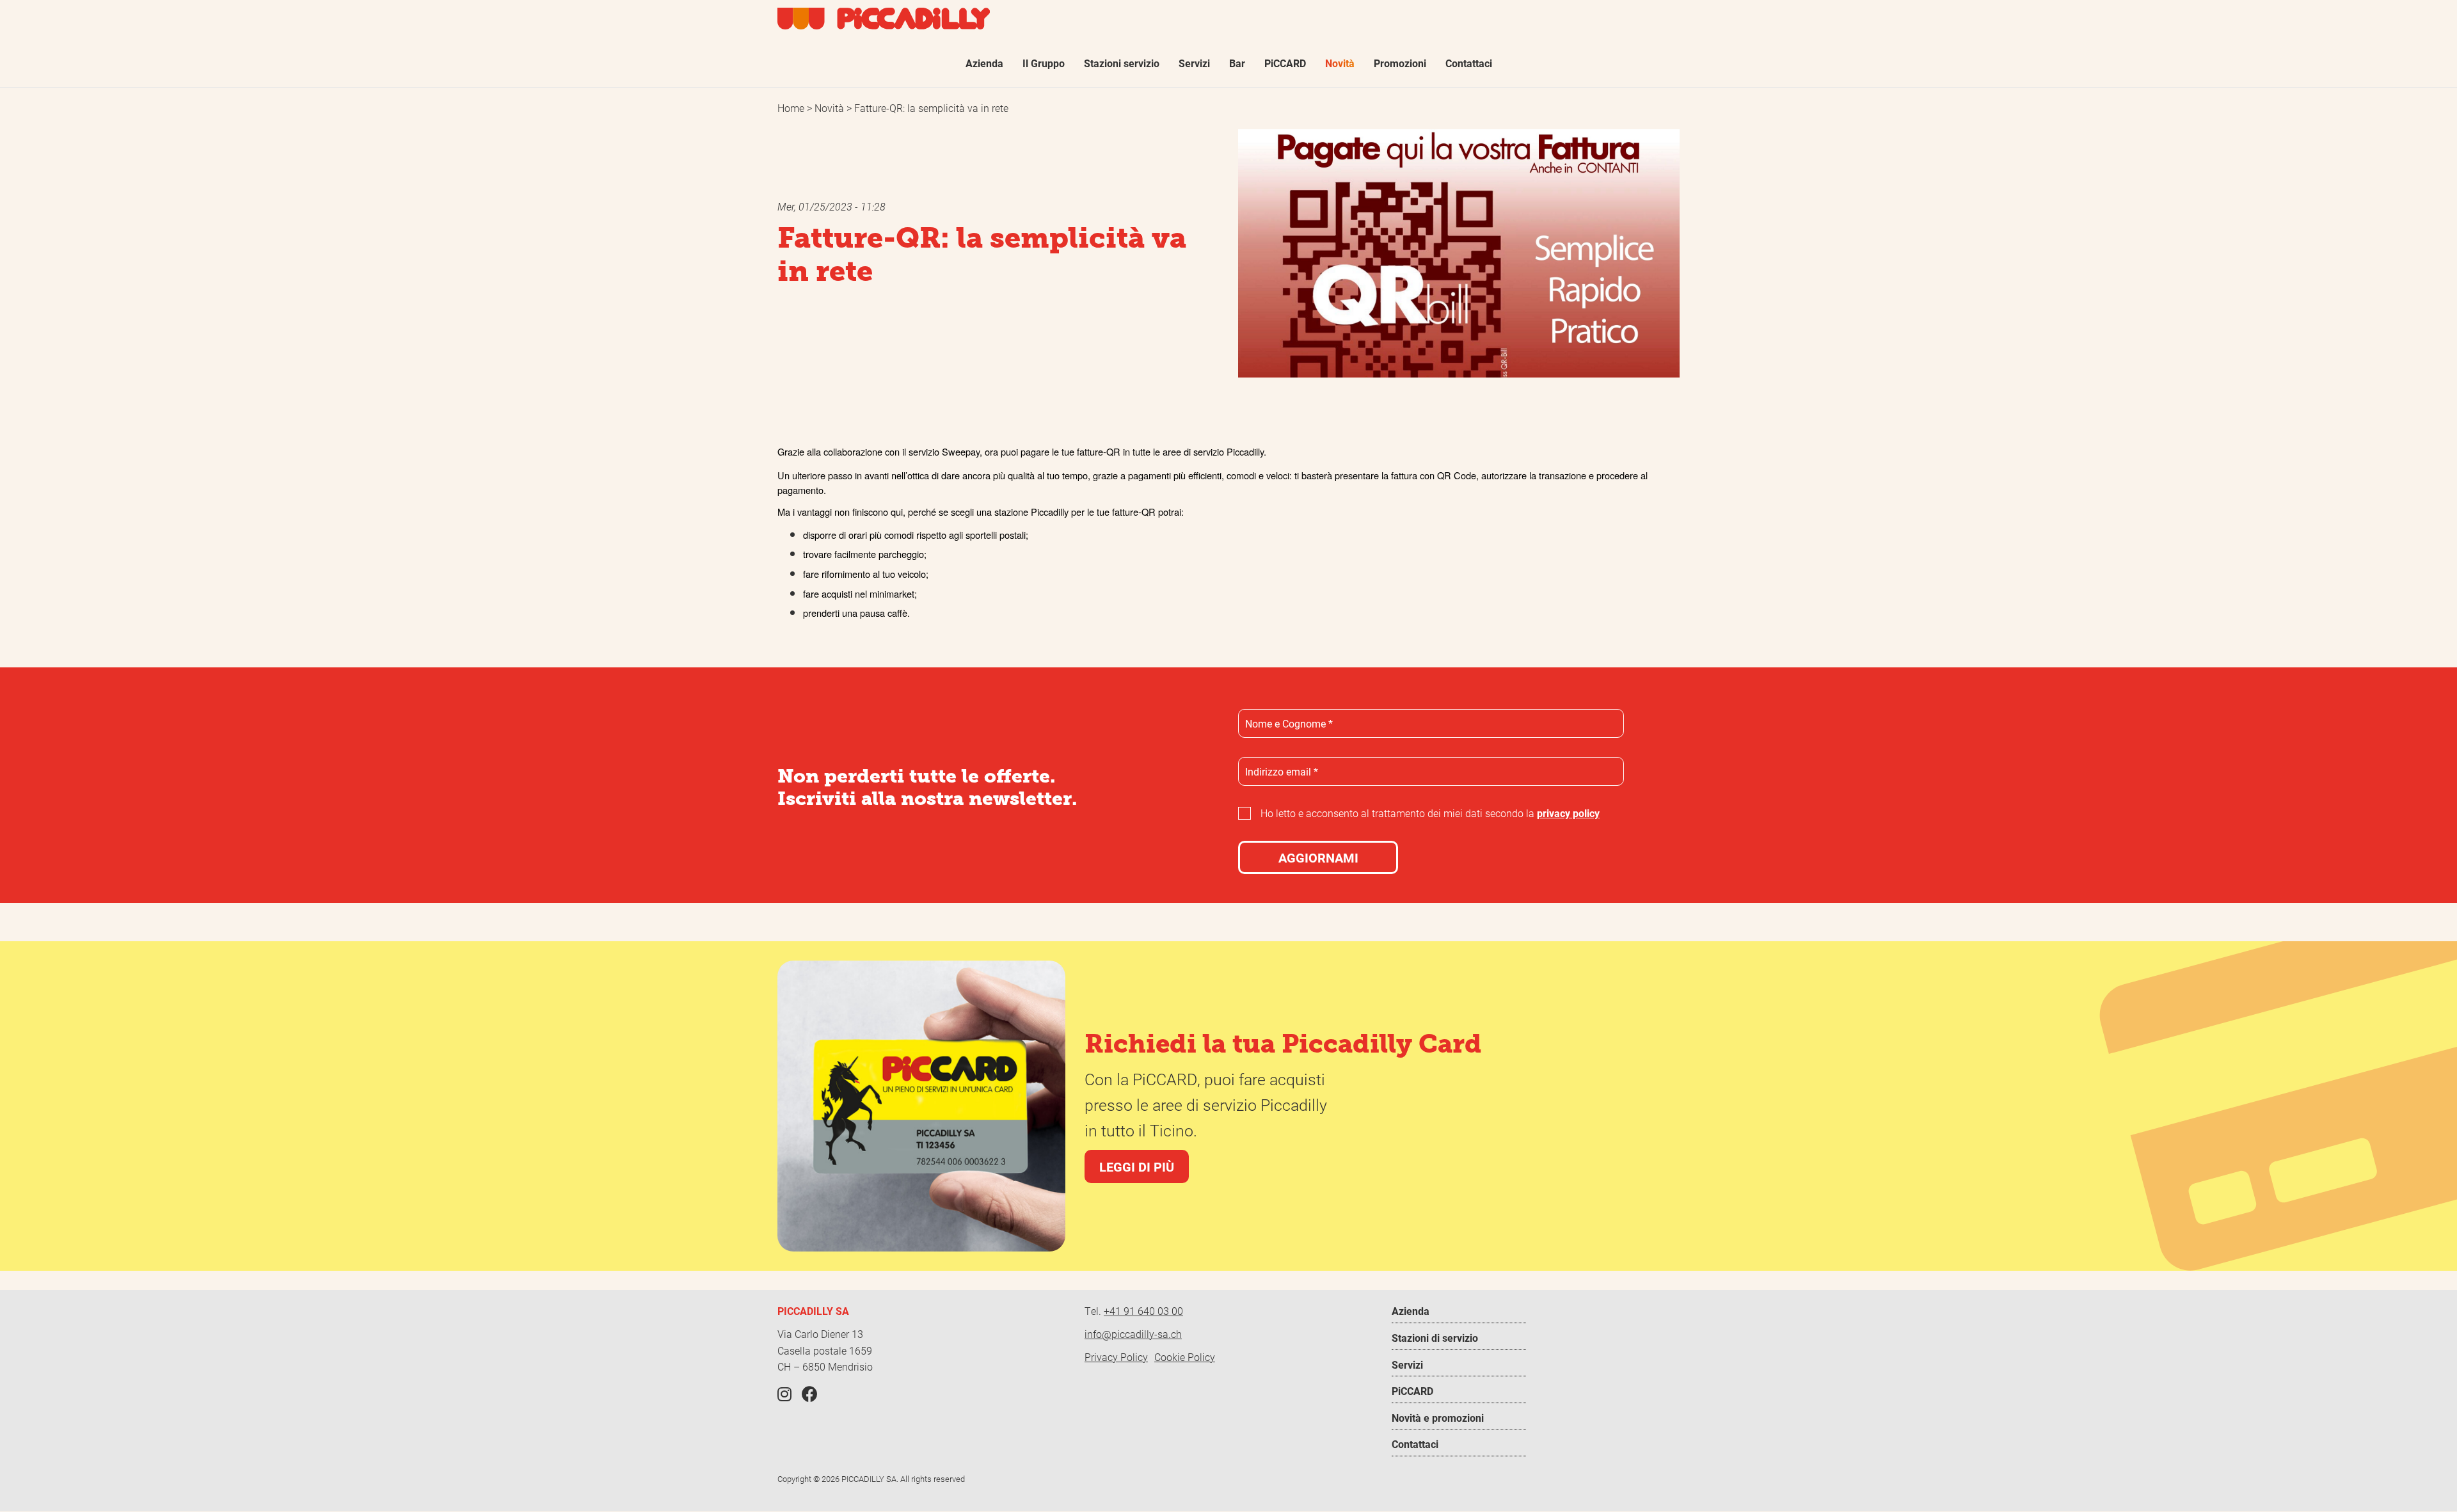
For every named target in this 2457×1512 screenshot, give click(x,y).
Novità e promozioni (1438, 1418)
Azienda (1411, 1311)
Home (792, 108)
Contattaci (1415, 1444)
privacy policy (1568, 813)
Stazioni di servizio (1435, 1338)
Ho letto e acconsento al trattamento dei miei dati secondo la (1430, 813)
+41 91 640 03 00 (1143, 1311)
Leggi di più (1137, 1166)
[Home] (884, 19)
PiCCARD (1412, 1391)
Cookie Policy (1185, 1357)
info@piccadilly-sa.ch (1133, 1334)
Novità (831, 108)
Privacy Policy (1116, 1357)
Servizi (1407, 1365)
